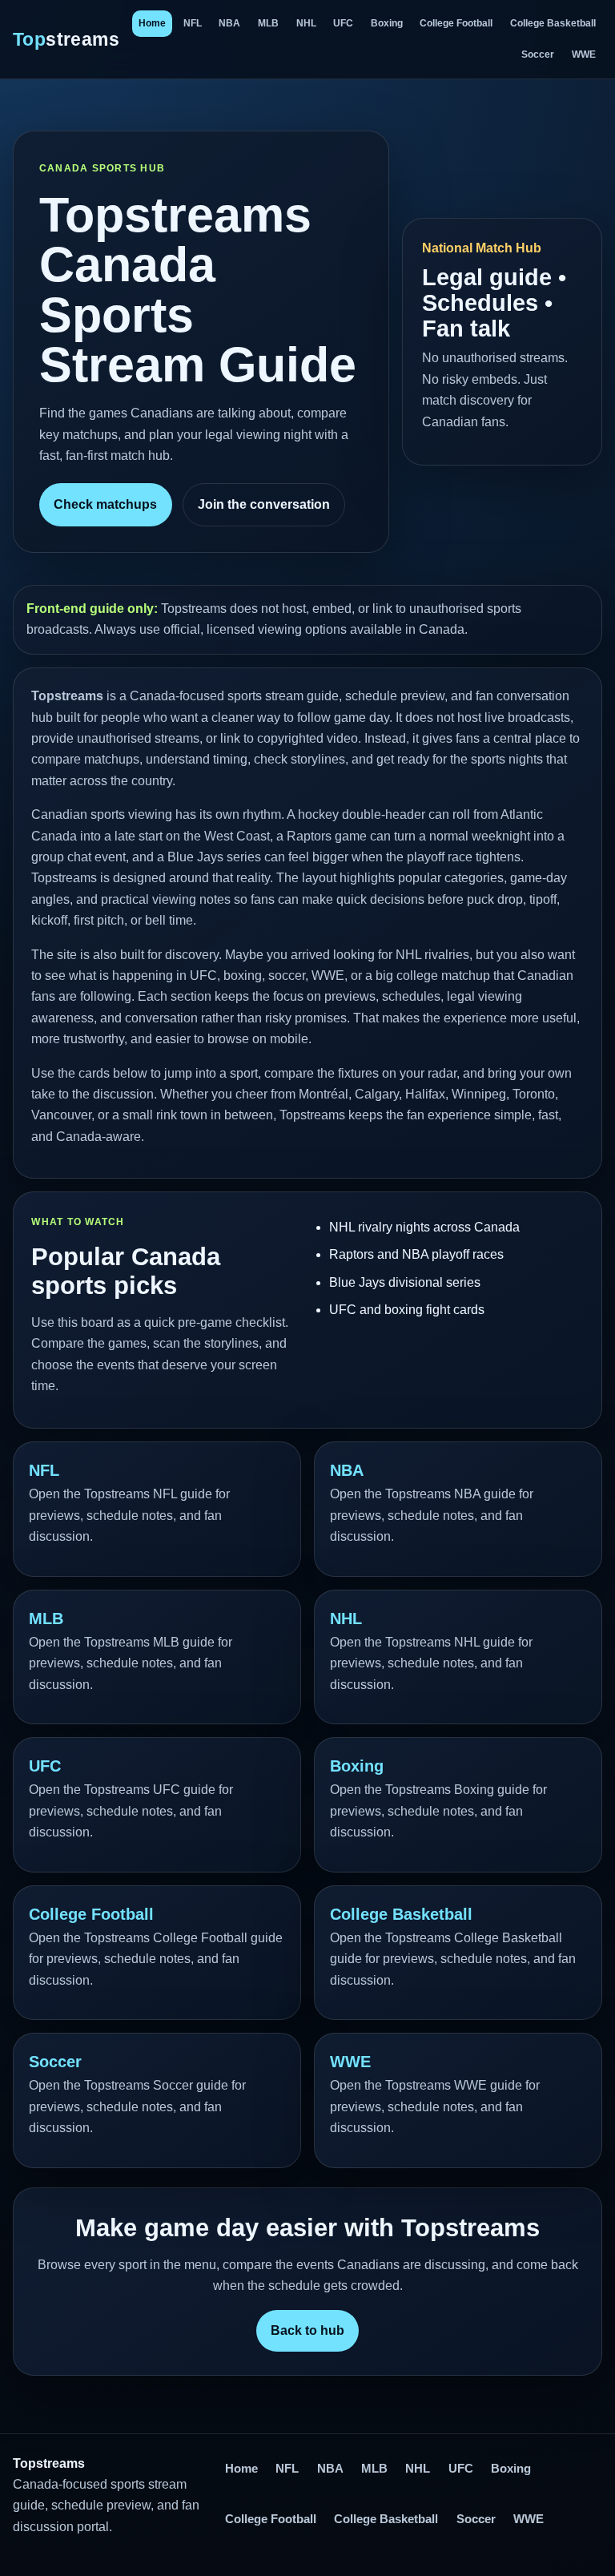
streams (66, 39)
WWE (584, 54)
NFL (193, 23)
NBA (229, 23)
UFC (343, 23)
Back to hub (307, 2330)
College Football (456, 23)
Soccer (538, 54)
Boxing (387, 23)
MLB (268, 23)
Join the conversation (264, 504)
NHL (306, 23)
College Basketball (553, 23)
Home (152, 23)
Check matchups (105, 504)
